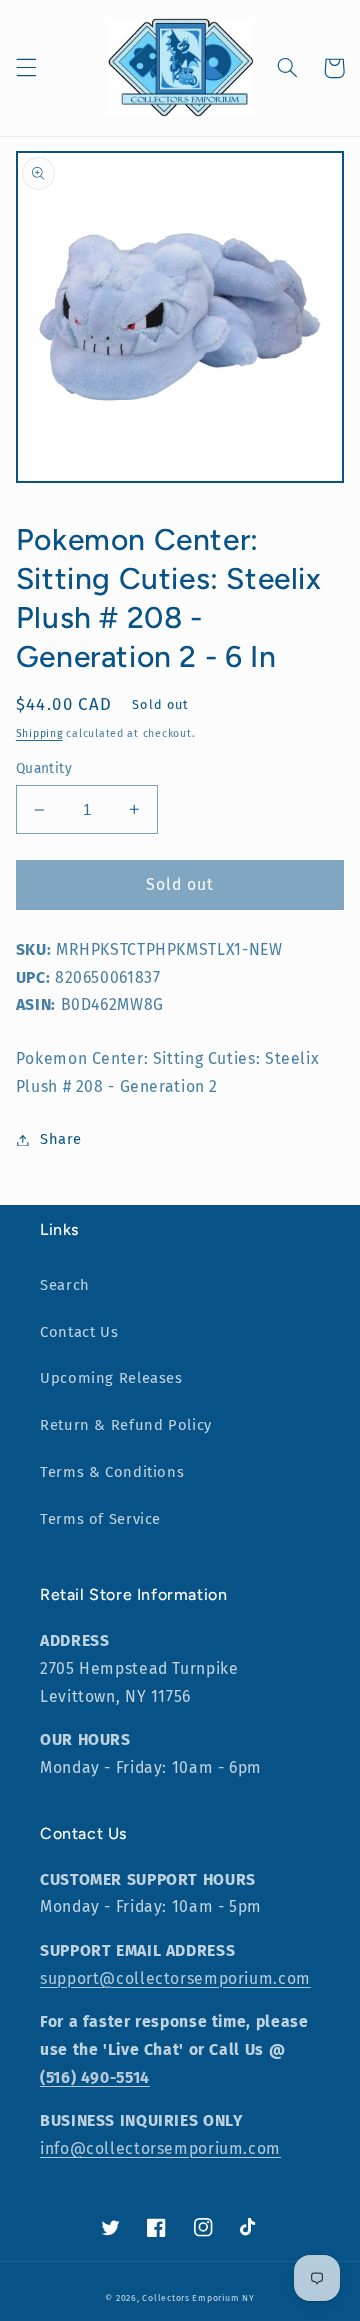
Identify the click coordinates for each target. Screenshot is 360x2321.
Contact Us (79, 1332)
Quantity (44, 768)
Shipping (39, 733)
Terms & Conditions (112, 1472)
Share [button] (61, 1139)
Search (65, 1285)
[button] (26, 68)
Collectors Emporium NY (198, 2298)
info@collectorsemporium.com (160, 2148)
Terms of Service (100, 1519)
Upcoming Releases (111, 1378)
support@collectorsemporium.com (175, 1978)
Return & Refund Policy (126, 1425)
